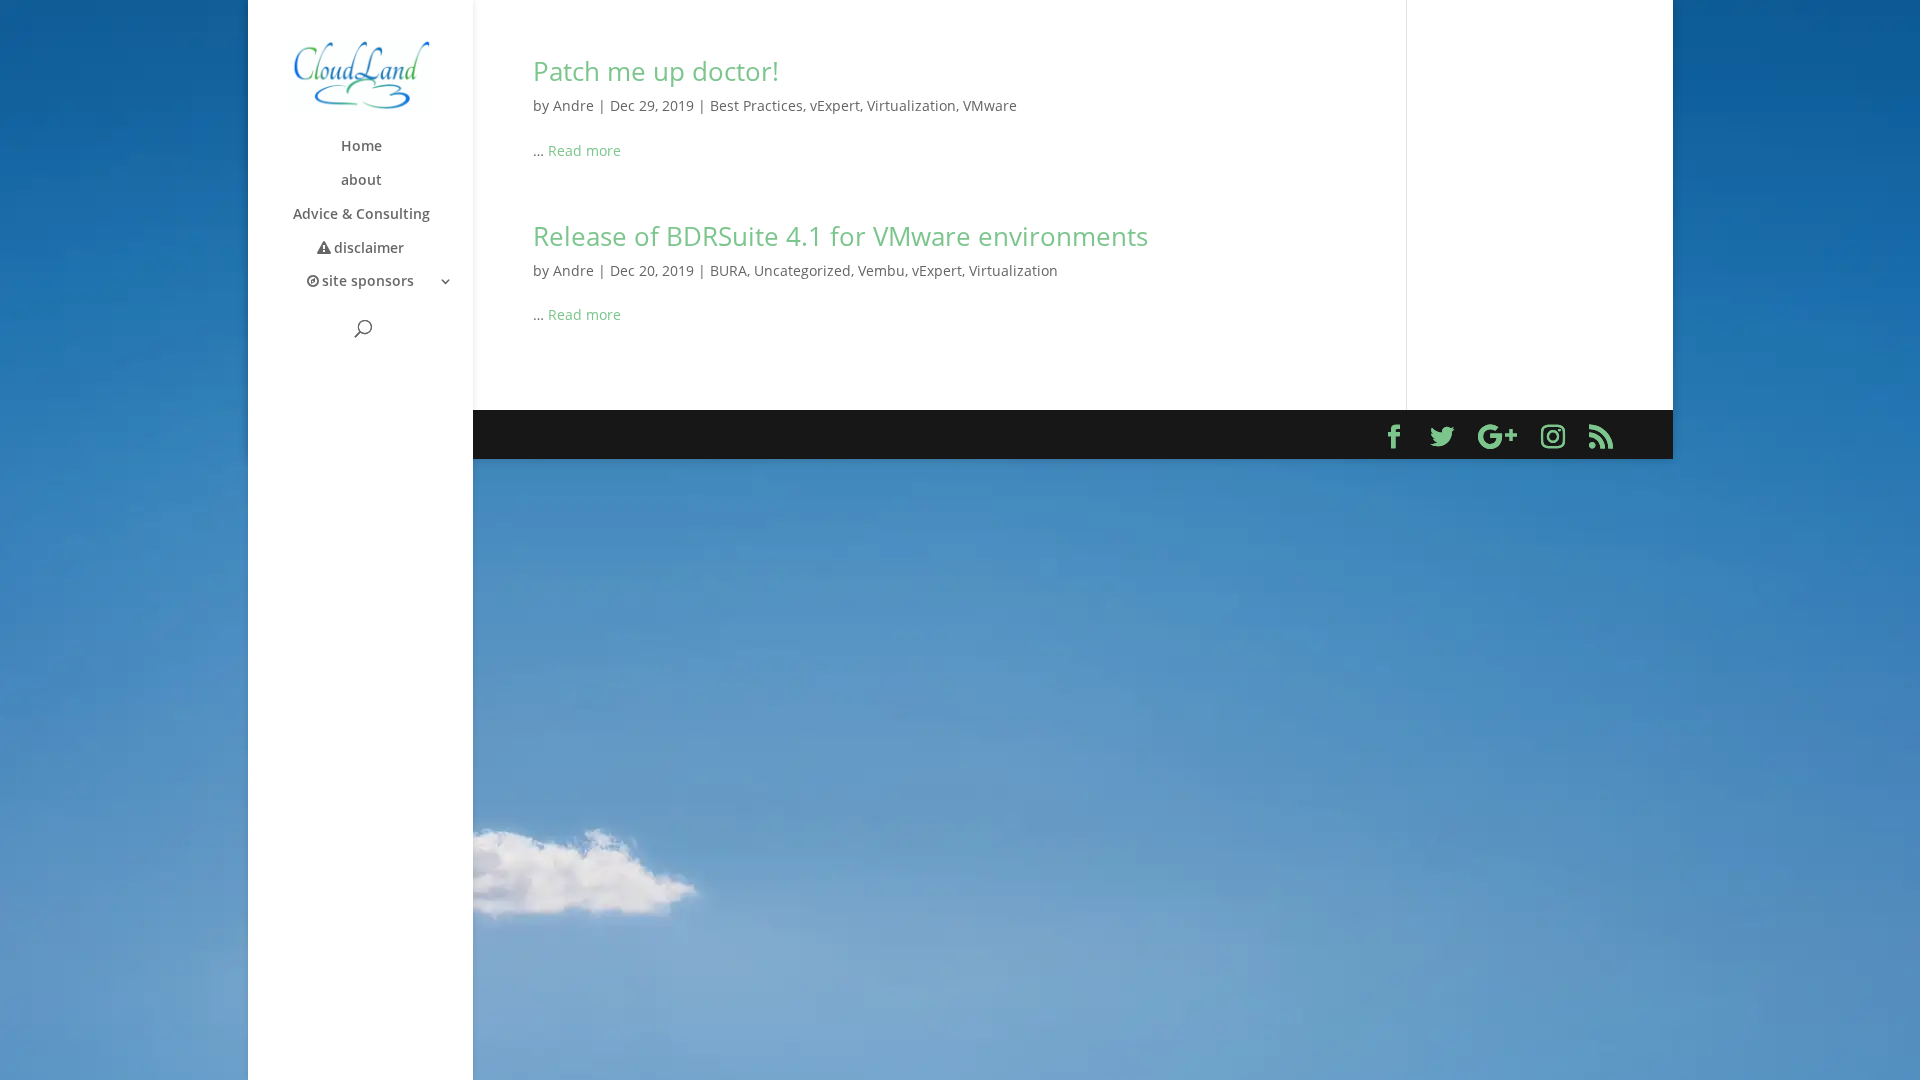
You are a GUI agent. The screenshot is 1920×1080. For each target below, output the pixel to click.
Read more (584, 150)
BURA (728, 270)
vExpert (835, 105)
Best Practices (756, 105)
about (361, 181)
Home (361, 147)
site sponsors (368, 282)
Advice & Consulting (361, 215)
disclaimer (369, 249)
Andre (573, 105)
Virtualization (911, 105)
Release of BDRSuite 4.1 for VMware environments (840, 236)
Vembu (881, 270)
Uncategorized (802, 270)
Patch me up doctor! (656, 71)
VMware (990, 105)
